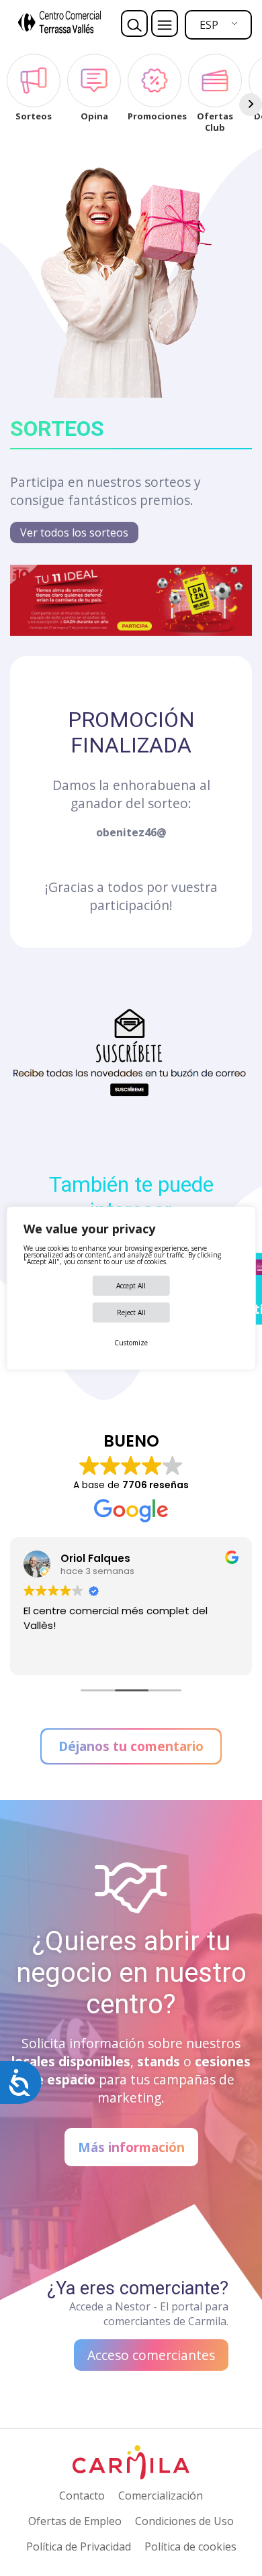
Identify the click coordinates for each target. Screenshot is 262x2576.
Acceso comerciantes (151, 2355)
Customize (131, 1343)
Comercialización (161, 2496)
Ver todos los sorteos (74, 533)
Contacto (82, 2496)
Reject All (131, 1312)
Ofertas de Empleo (75, 2521)
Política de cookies (190, 2546)
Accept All (131, 1286)
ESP (209, 25)
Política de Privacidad (79, 2546)
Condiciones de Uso (184, 2521)
